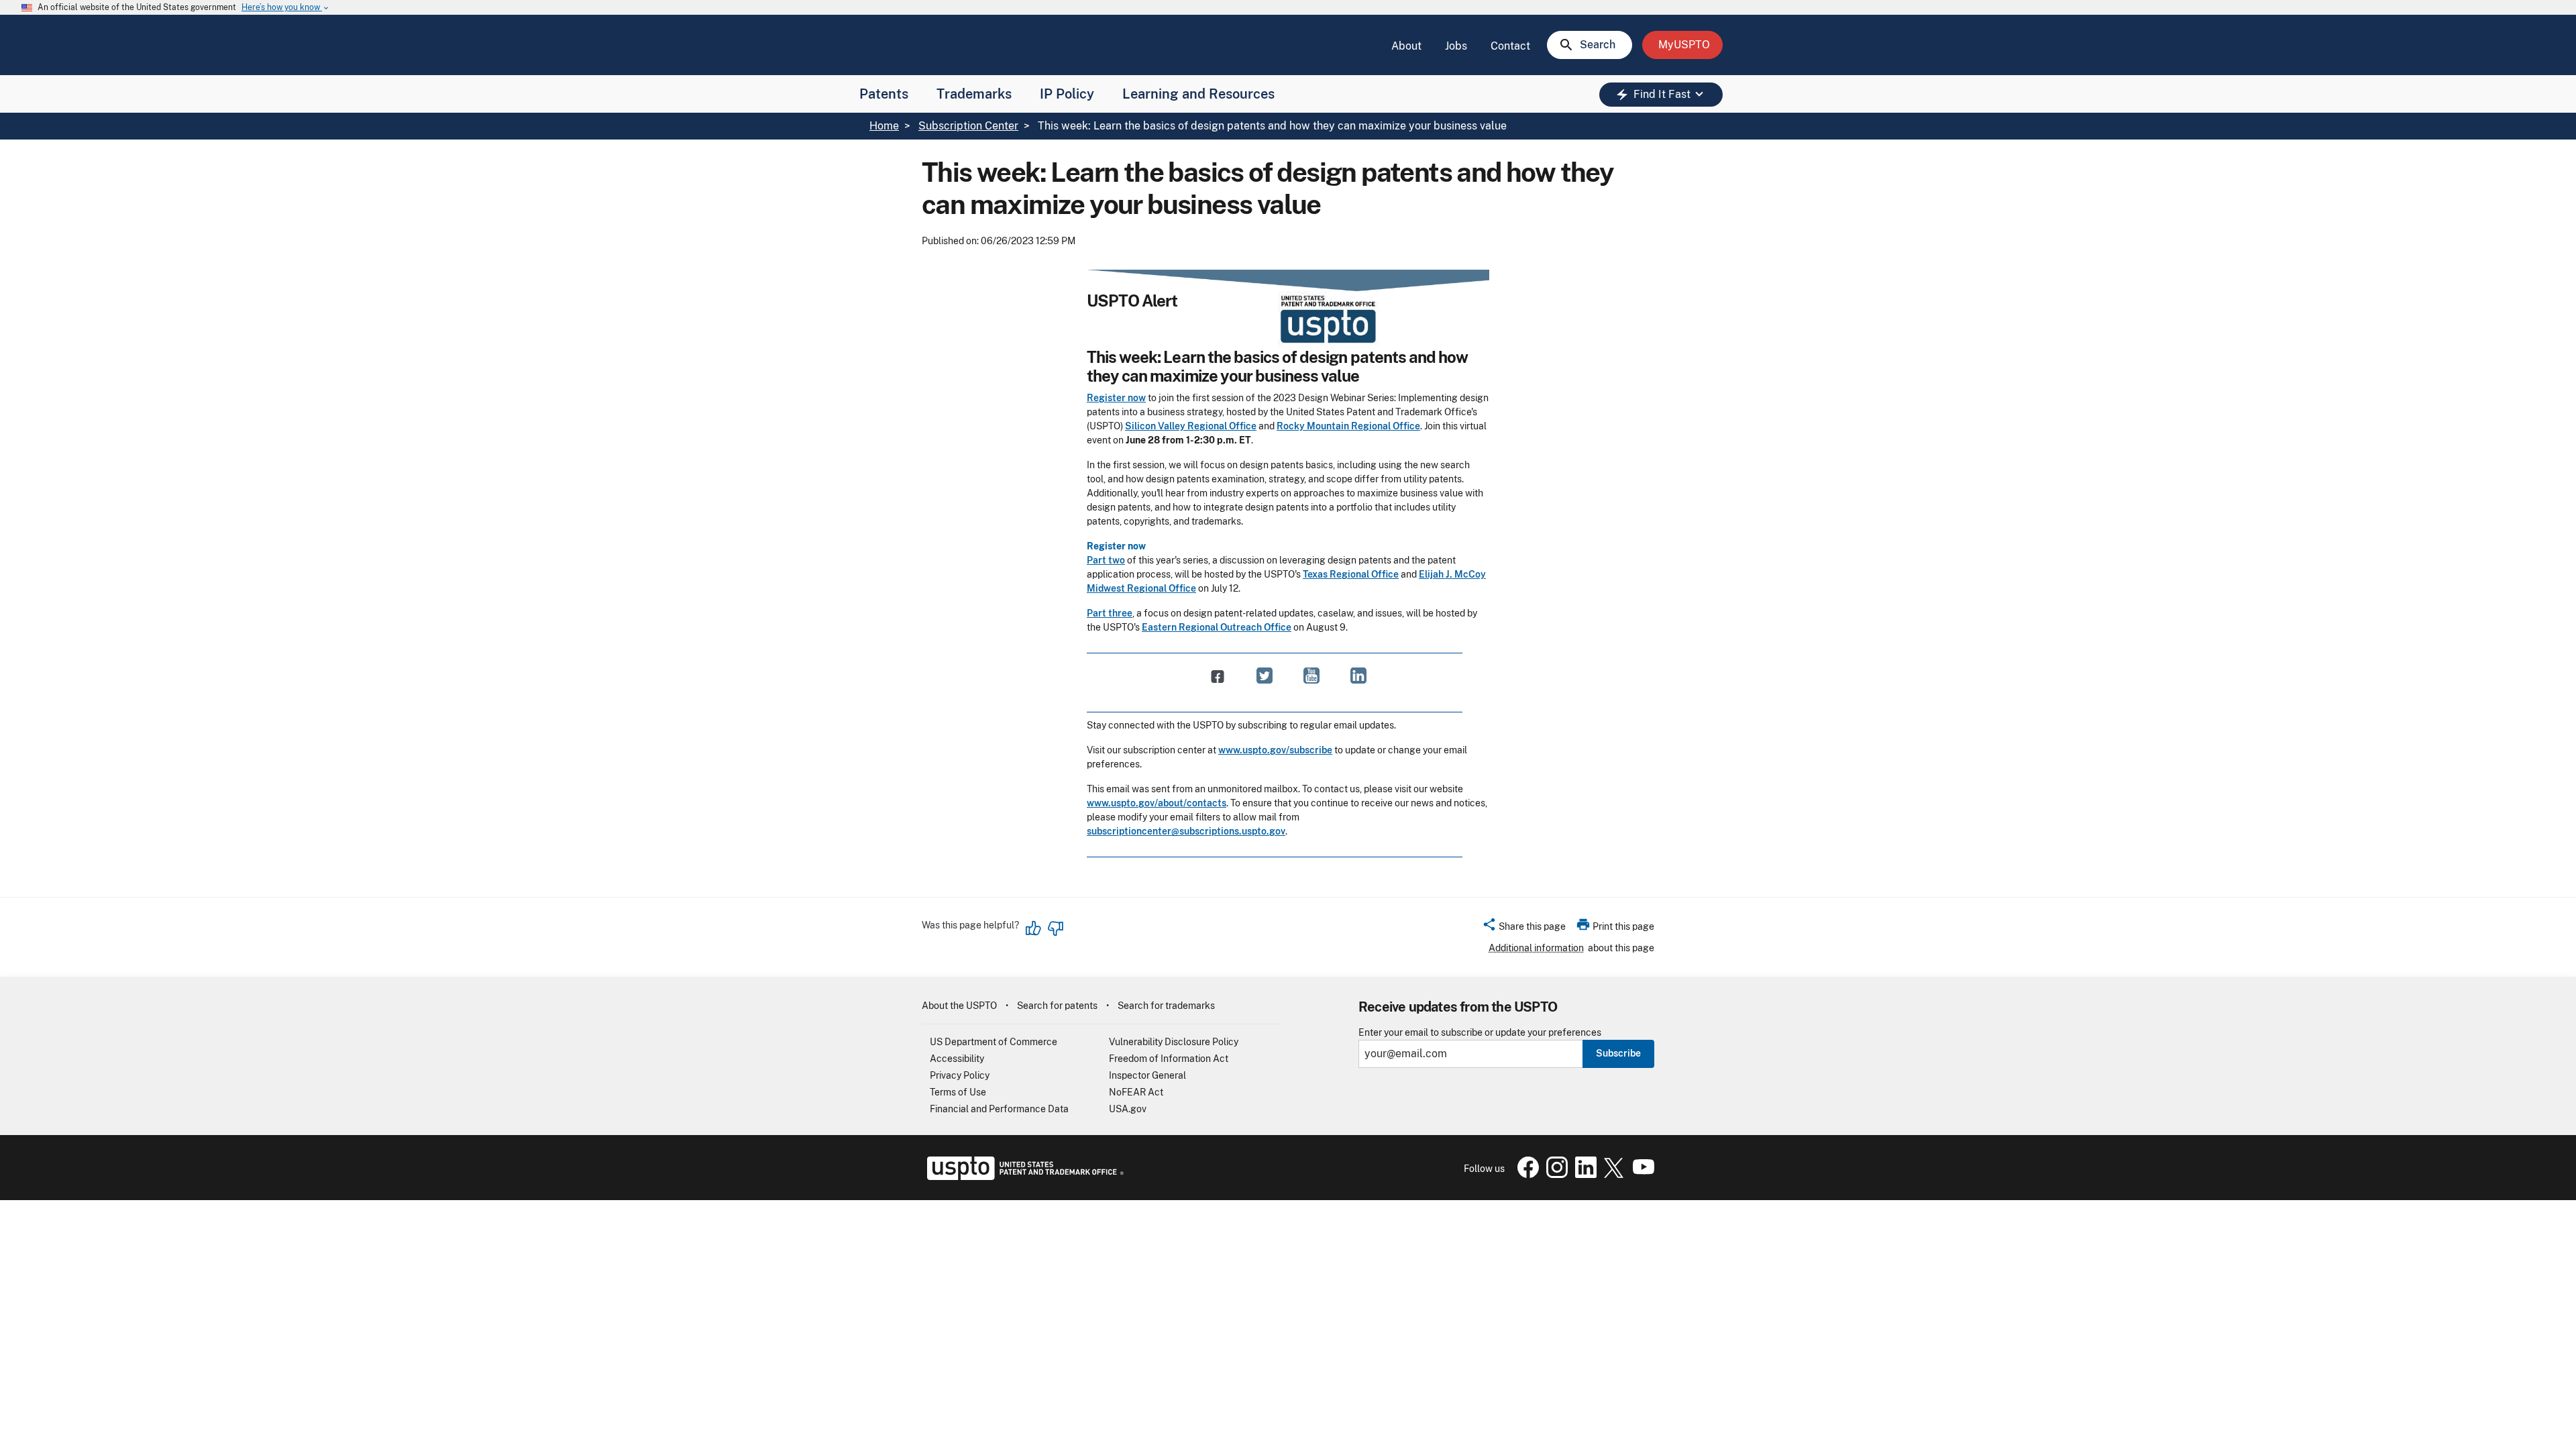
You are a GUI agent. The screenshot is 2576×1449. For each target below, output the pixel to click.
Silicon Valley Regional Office (1191, 426)
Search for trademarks (1166, 1006)
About (1406, 46)
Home (884, 126)
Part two (1106, 560)
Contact (1510, 46)
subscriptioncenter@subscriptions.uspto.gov (1186, 831)
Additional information (1536, 948)
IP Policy (1067, 94)
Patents (884, 94)
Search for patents (1057, 1006)
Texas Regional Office (1351, 574)
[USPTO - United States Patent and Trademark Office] (1023, 1177)
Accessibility (957, 1059)
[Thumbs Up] (1034, 928)
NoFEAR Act (1136, 1092)
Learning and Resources (1198, 94)
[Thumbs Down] (1055, 928)
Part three (1110, 613)
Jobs (1456, 46)
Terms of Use (958, 1092)
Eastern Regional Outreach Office (1217, 627)
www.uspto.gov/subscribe (1275, 750)
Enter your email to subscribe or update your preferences (1480, 1033)
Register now (1116, 398)
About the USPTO (959, 1006)
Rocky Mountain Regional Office (1348, 426)
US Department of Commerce (994, 1042)
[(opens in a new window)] (1265, 676)
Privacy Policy (960, 1075)
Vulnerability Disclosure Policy (1174, 1042)
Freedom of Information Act (1169, 1059)
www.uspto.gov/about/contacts (1157, 803)
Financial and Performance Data (999, 1109)
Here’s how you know (286, 8)
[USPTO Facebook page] (1525, 1175)
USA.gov (1128, 1109)
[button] (1524, 928)
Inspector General (1147, 1075)
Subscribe (1618, 1053)
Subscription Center (968, 126)
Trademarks (974, 94)
